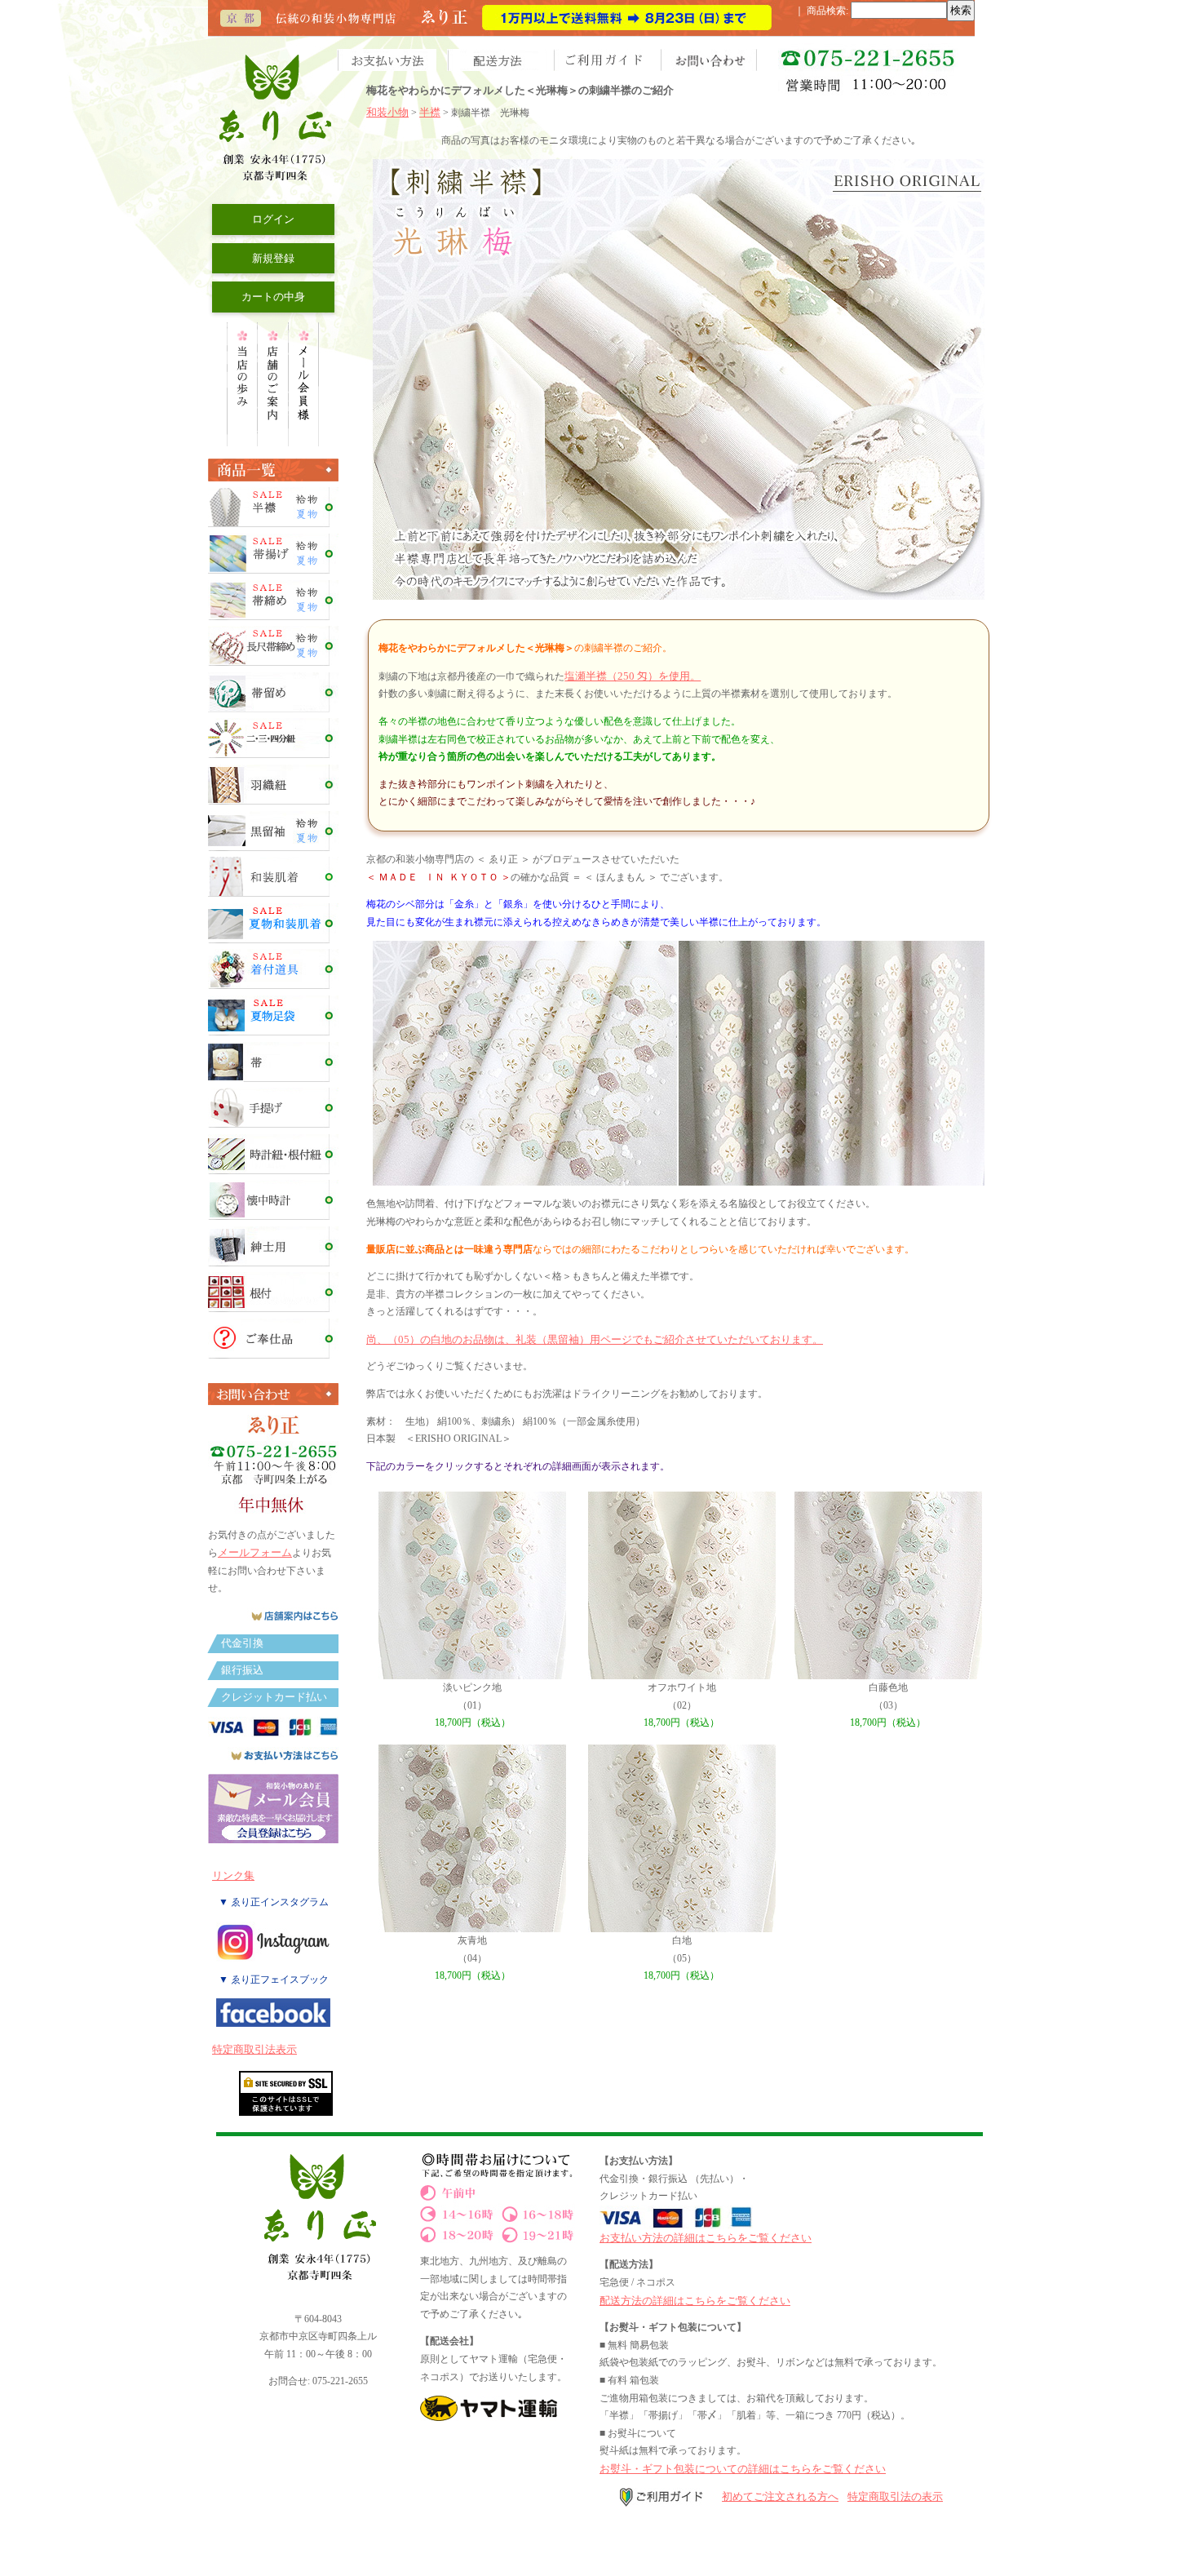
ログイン (273, 219)
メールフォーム (255, 1552)
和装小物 (387, 112)
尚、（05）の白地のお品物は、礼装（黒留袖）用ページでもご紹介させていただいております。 (595, 1339)
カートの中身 (273, 297)
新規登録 (273, 258)
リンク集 (233, 1875)
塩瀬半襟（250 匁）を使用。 (633, 676)
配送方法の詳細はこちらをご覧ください (695, 2301)
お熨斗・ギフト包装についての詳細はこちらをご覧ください (743, 2469)
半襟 (430, 112)
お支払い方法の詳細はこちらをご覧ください (706, 2238)
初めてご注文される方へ (780, 2496)
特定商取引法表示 (254, 2049)
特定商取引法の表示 (895, 2496)
